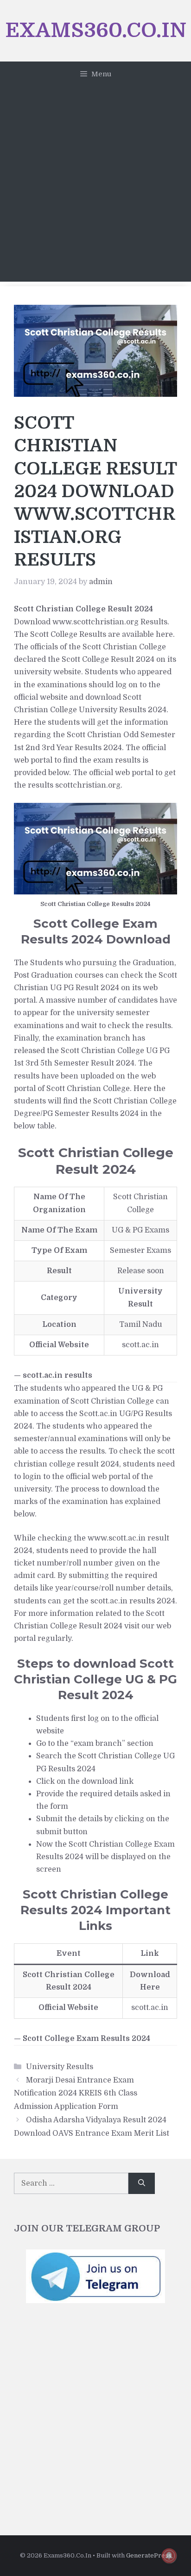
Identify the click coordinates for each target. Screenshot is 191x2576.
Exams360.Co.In (96, 30)
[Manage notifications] (169, 2556)
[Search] (142, 2183)
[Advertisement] (95, 186)
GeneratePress (149, 2555)
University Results (60, 2067)
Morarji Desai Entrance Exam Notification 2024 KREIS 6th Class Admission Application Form (76, 2094)
